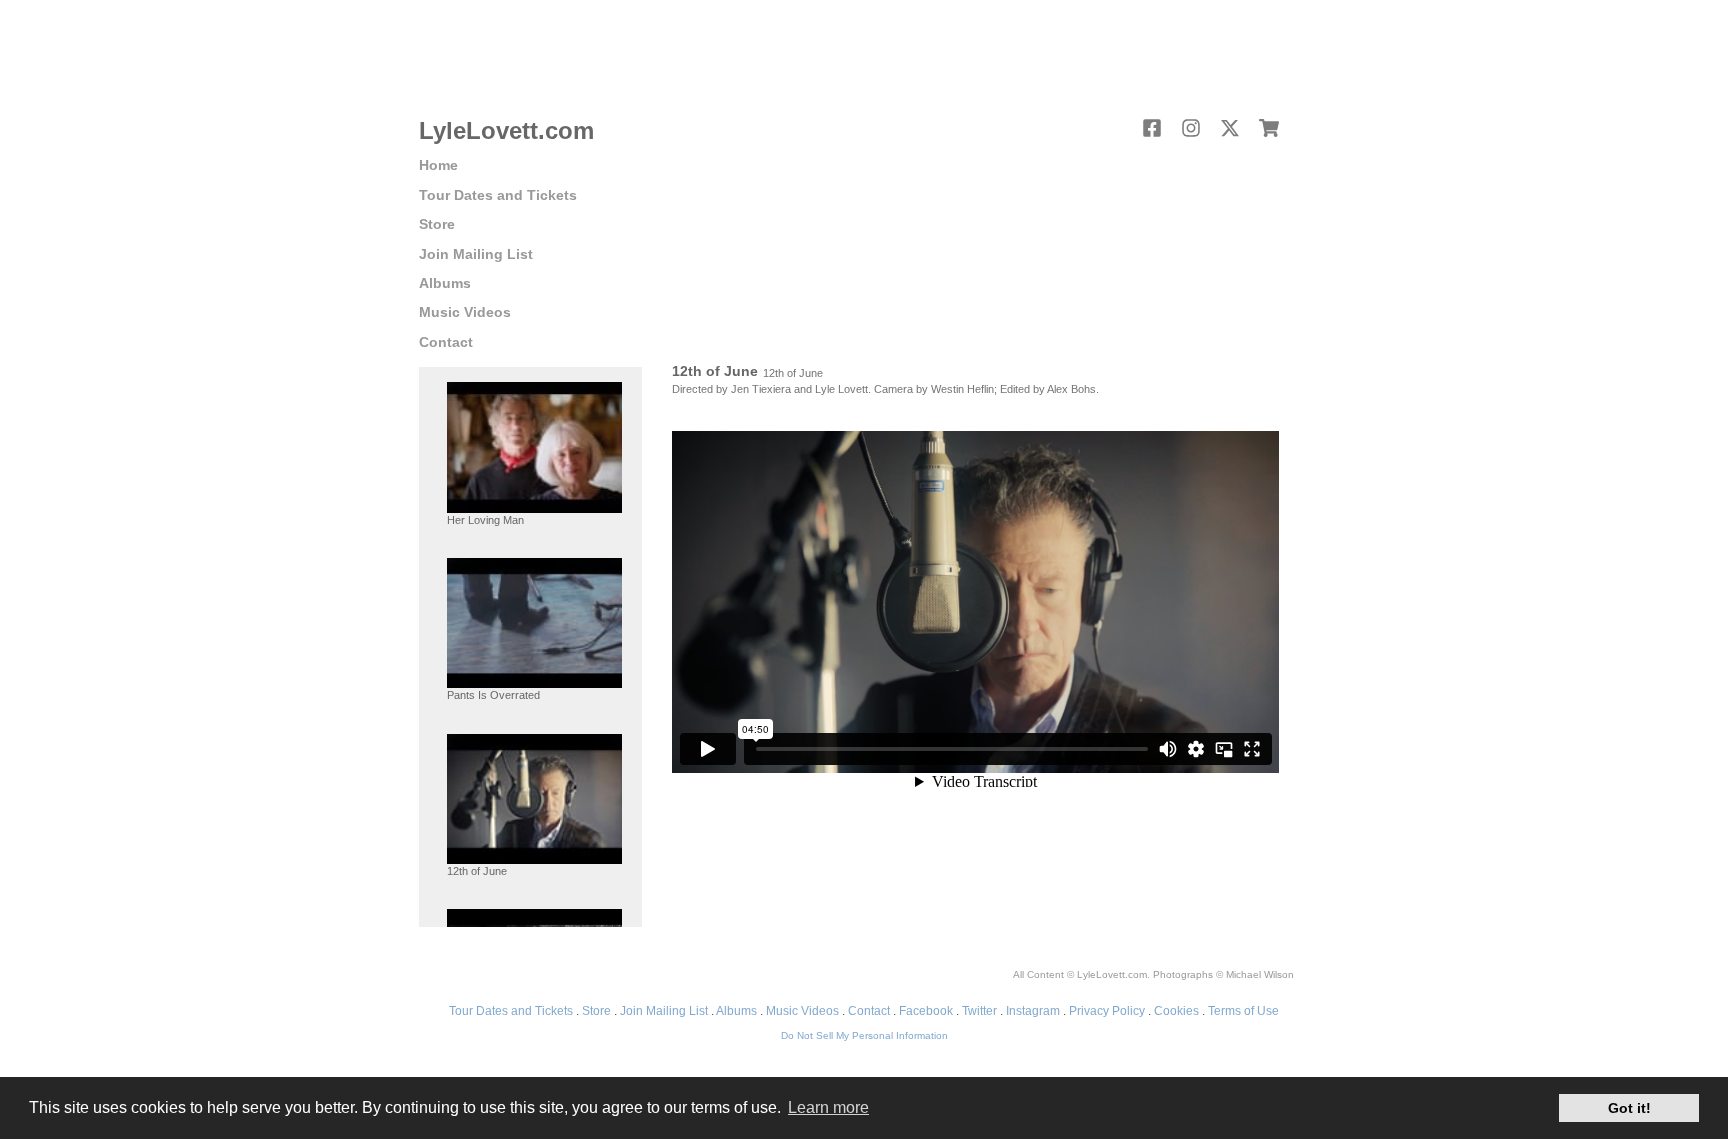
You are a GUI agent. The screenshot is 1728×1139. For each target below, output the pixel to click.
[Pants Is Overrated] (534, 622)
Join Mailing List (476, 254)
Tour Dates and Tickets (498, 195)
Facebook (926, 1011)
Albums (445, 283)
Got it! (1629, 1108)
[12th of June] (534, 797)
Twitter (979, 1011)
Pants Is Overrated (493, 695)
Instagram (1033, 1011)
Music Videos (465, 312)
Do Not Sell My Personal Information (864, 1035)
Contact (446, 342)
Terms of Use (1243, 1011)
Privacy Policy (1107, 1011)
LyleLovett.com (506, 130)
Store (437, 224)
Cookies (1176, 1011)
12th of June (477, 871)
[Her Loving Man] (534, 446)
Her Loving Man (485, 520)
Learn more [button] (828, 1107)
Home (438, 165)
